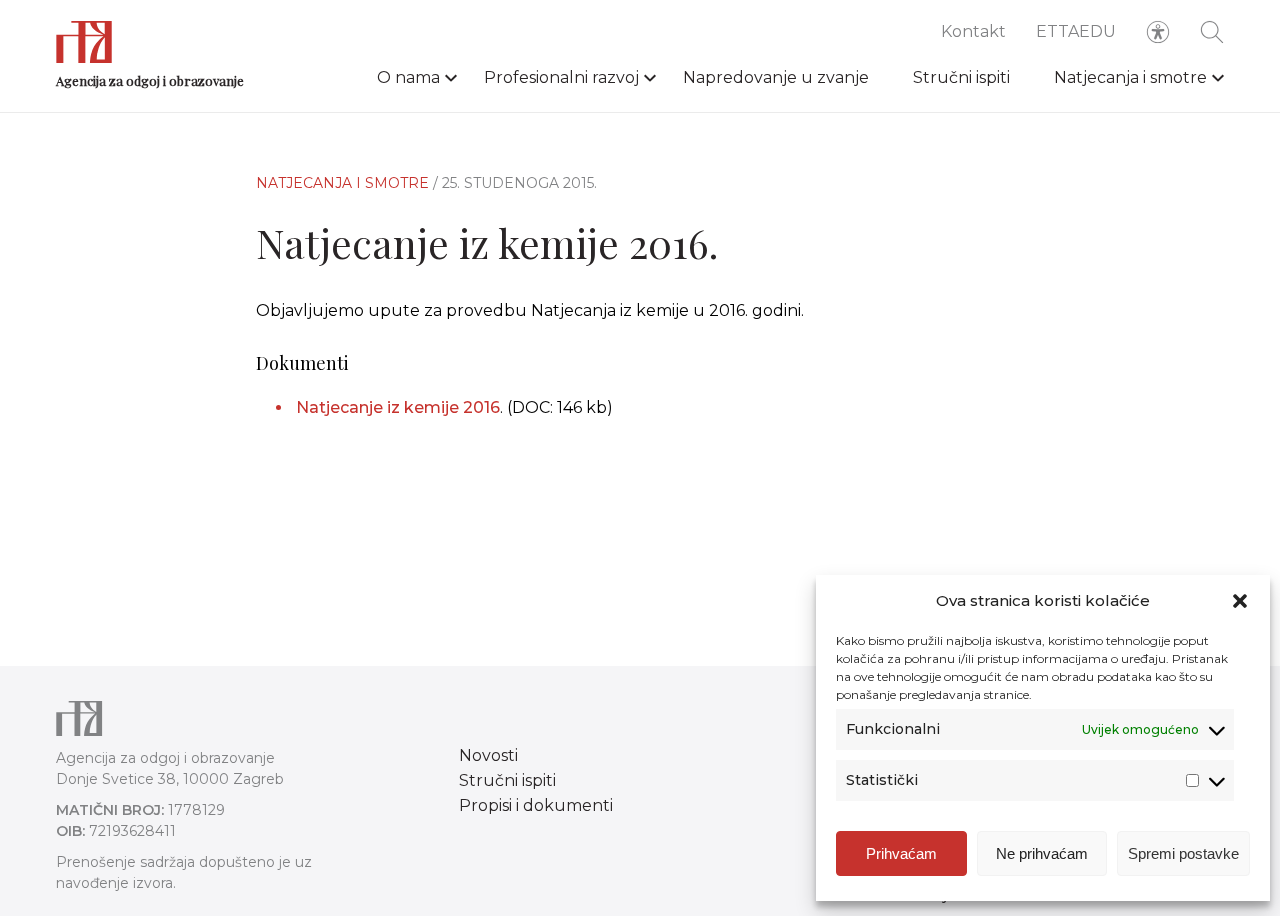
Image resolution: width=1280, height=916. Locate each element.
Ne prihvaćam (1042, 853)
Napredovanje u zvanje (776, 77)
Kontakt (973, 31)
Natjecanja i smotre (1130, 77)
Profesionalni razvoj (561, 77)
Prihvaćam (901, 853)
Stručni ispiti (961, 77)
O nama (408, 77)
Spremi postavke (1183, 853)
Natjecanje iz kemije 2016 (398, 407)
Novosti (488, 755)
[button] (1240, 601)
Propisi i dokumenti (536, 805)
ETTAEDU (1076, 31)
